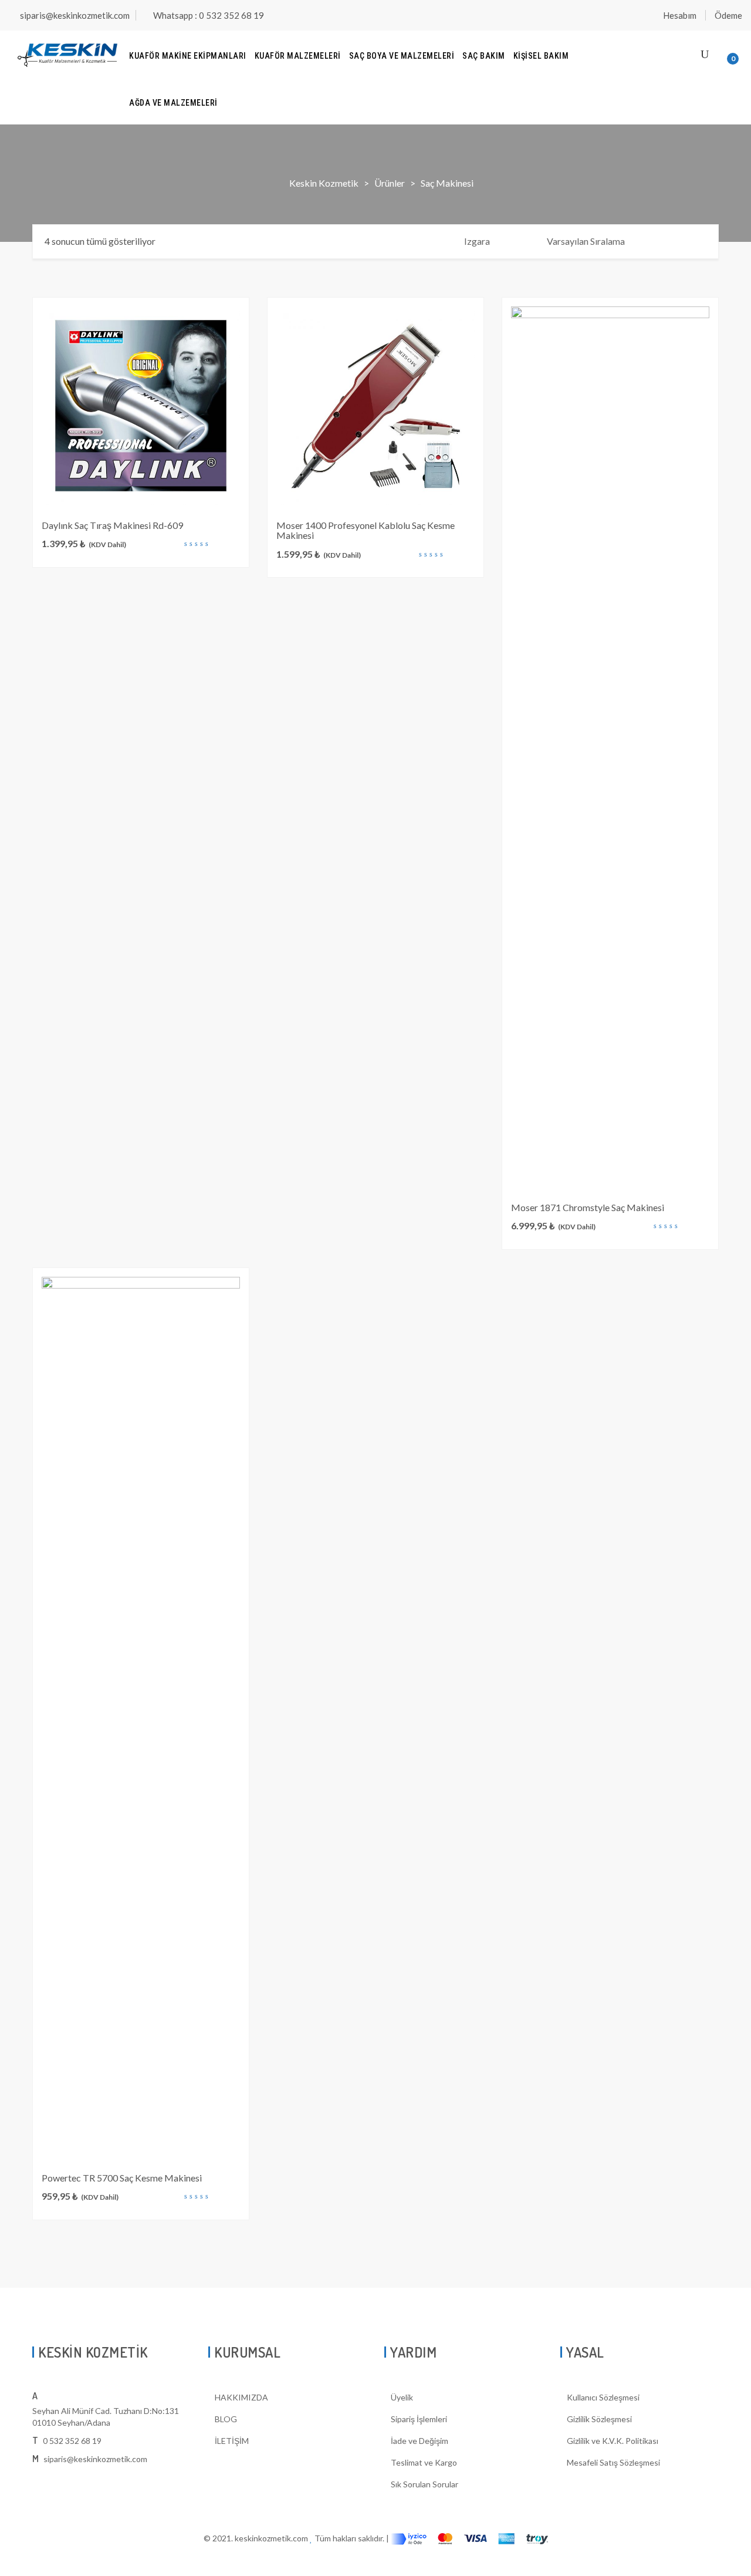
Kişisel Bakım (541, 56)
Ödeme (728, 15)
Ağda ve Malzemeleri (173, 103)
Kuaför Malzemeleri (298, 56)
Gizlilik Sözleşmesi (599, 2419)
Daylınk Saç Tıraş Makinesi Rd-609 (112, 525)
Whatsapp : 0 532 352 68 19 (209, 15)
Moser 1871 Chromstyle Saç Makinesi (588, 1207)
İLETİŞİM (232, 2441)
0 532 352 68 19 (72, 2441)
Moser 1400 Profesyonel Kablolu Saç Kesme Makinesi (366, 530)
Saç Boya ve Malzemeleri (402, 56)
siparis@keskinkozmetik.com (75, 15)
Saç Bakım (484, 56)
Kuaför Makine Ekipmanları (188, 56)
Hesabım (680, 15)
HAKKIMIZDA (241, 2397)
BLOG (226, 2419)
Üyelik (402, 2397)
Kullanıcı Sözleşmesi (603, 2397)
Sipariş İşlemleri (419, 2419)
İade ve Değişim (420, 2441)
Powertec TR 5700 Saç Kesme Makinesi (122, 2178)
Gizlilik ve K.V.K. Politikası (613, 2441)
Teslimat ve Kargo (424, 2462)
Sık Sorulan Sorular (424, 2484)
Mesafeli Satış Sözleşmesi (613, 2462)
